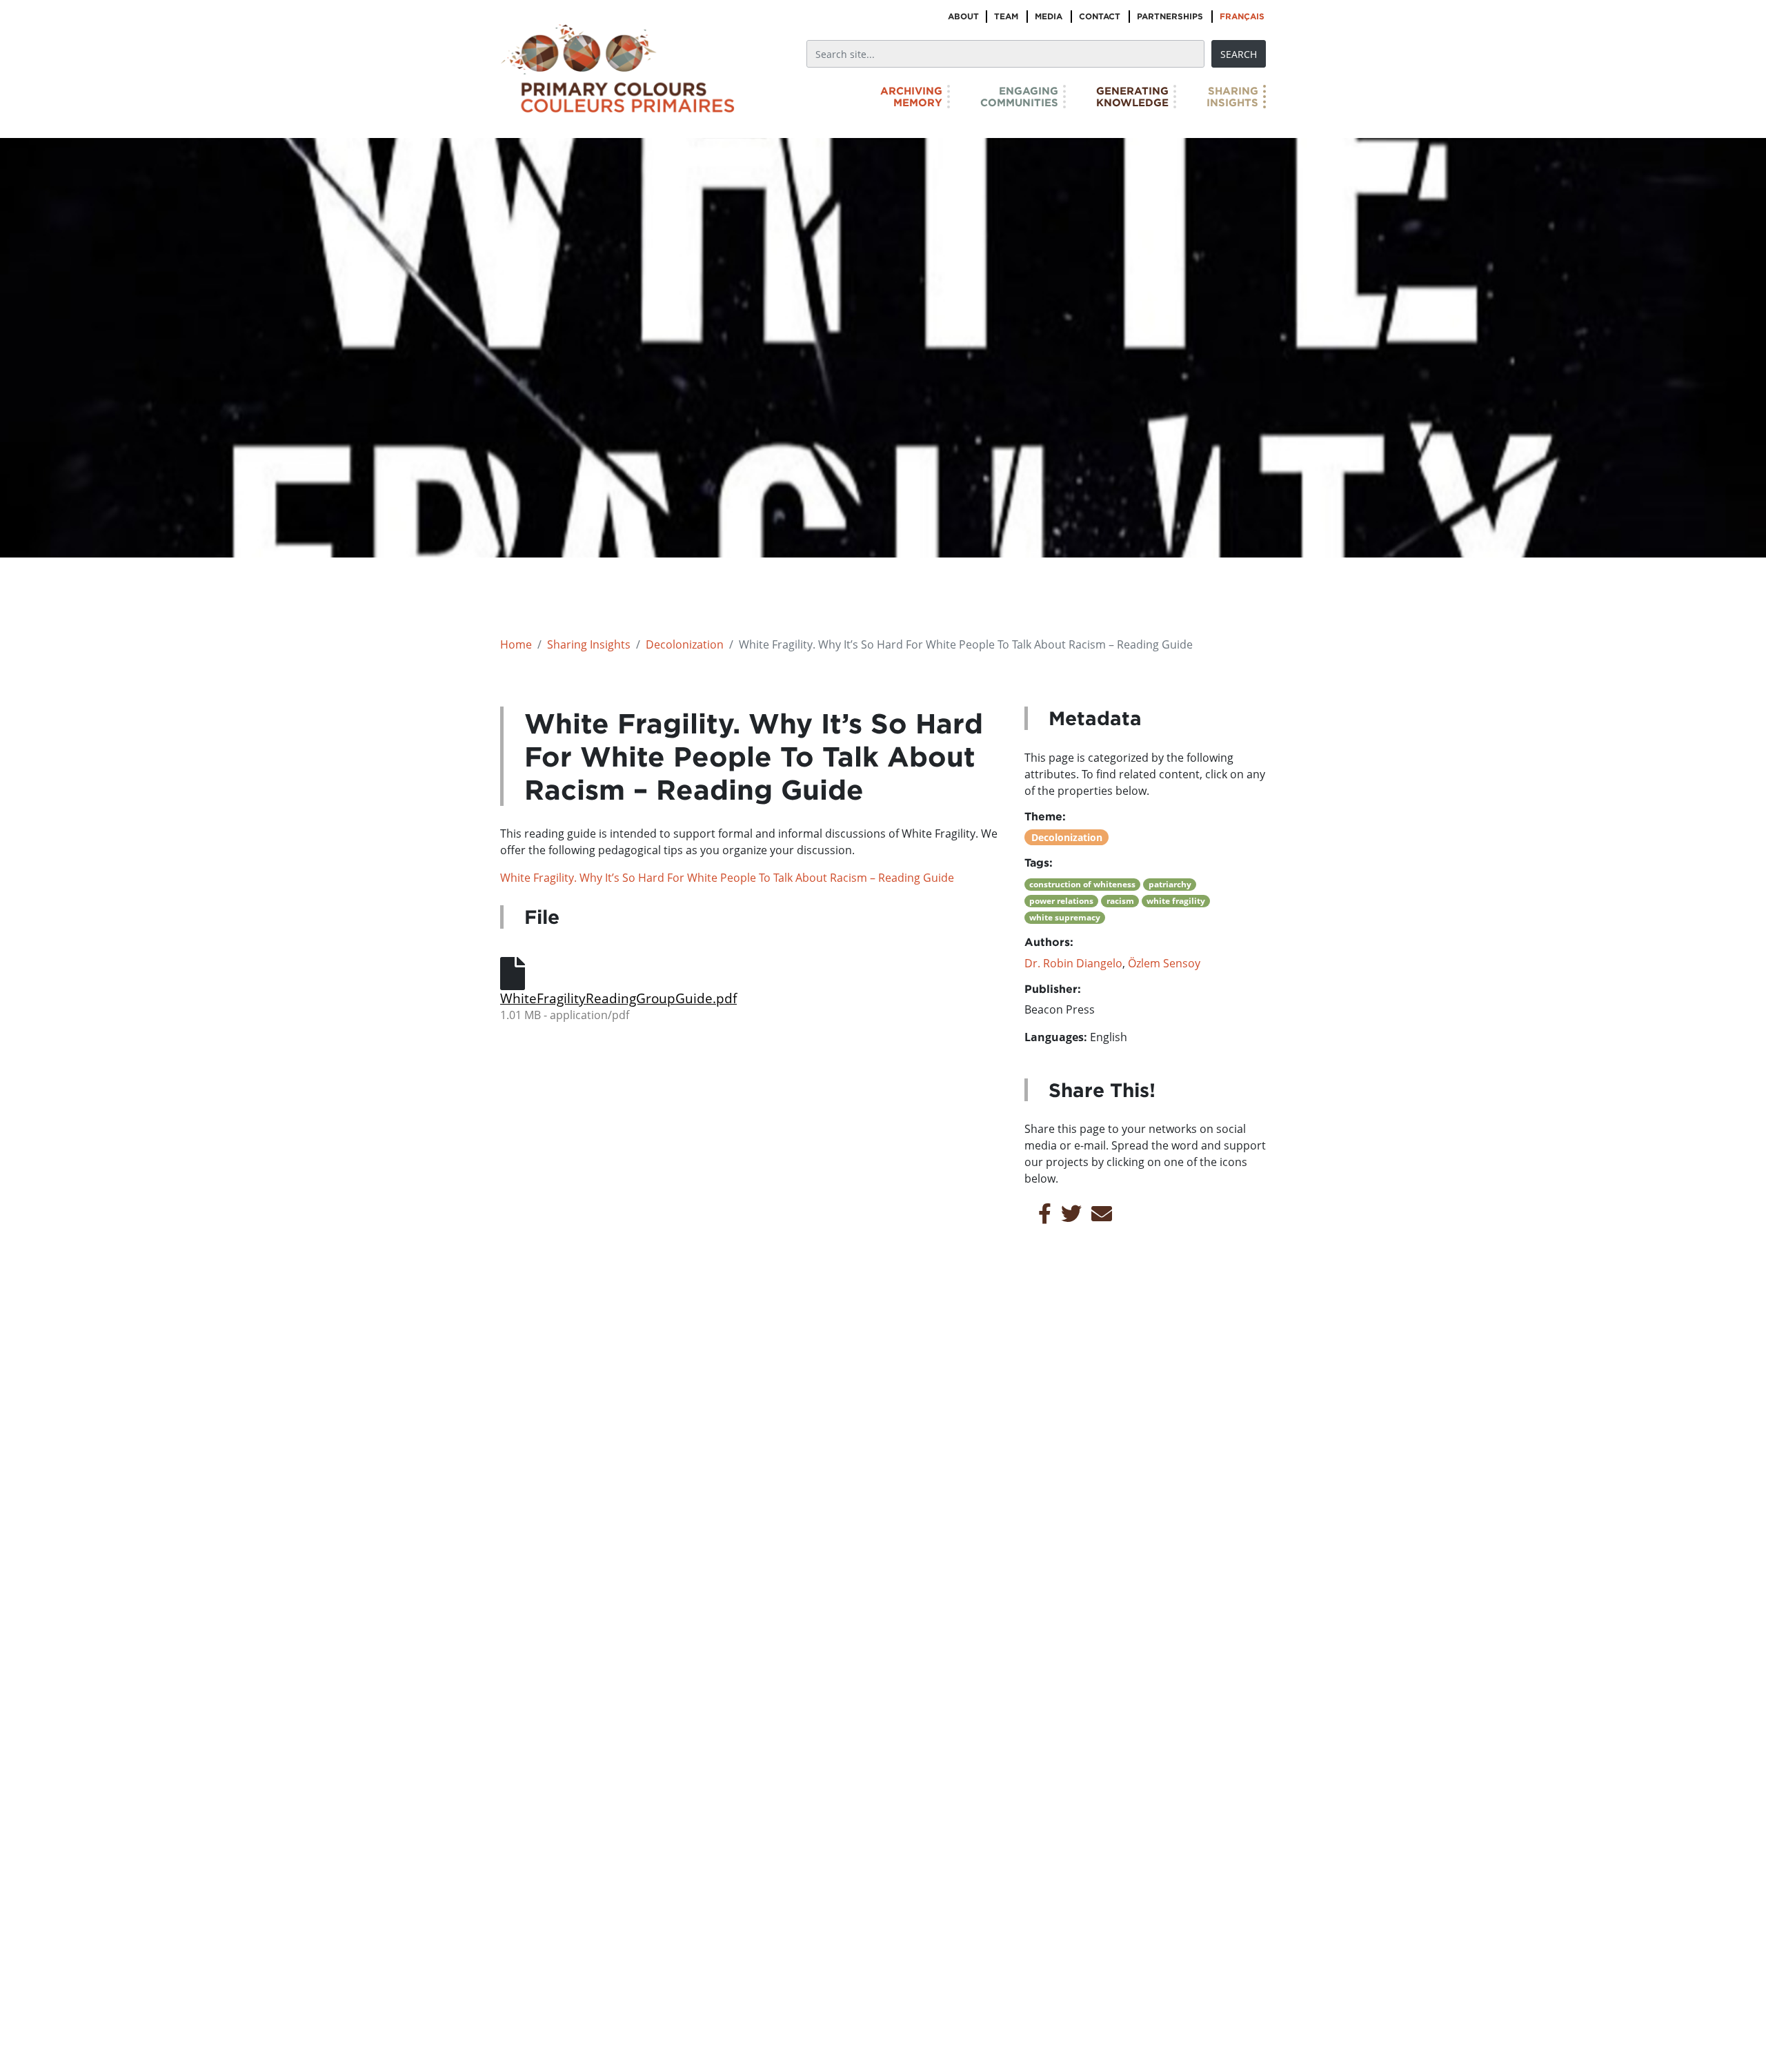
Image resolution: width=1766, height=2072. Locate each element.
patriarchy (1170, 884)
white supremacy (1065, 917)
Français (1242, 16)
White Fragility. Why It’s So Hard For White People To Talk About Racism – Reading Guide (727, 878)
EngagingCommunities (1019, 97)
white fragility (1176, 901)
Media (1049, 16)
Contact (1100, 16)
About (963, 16)
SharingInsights (1232, 97)
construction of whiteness (1082, 884)
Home (516, 644)
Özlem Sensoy (1164, 963)
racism (1120, 901)
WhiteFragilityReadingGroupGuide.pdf (618, 998)
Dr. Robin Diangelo (1073, 963)
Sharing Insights (589, 644)
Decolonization (685, 644)
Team (1006, 16)
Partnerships (1170, 16)
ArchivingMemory (911, 97)
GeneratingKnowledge (1132, 97)
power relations (1061, 901)
